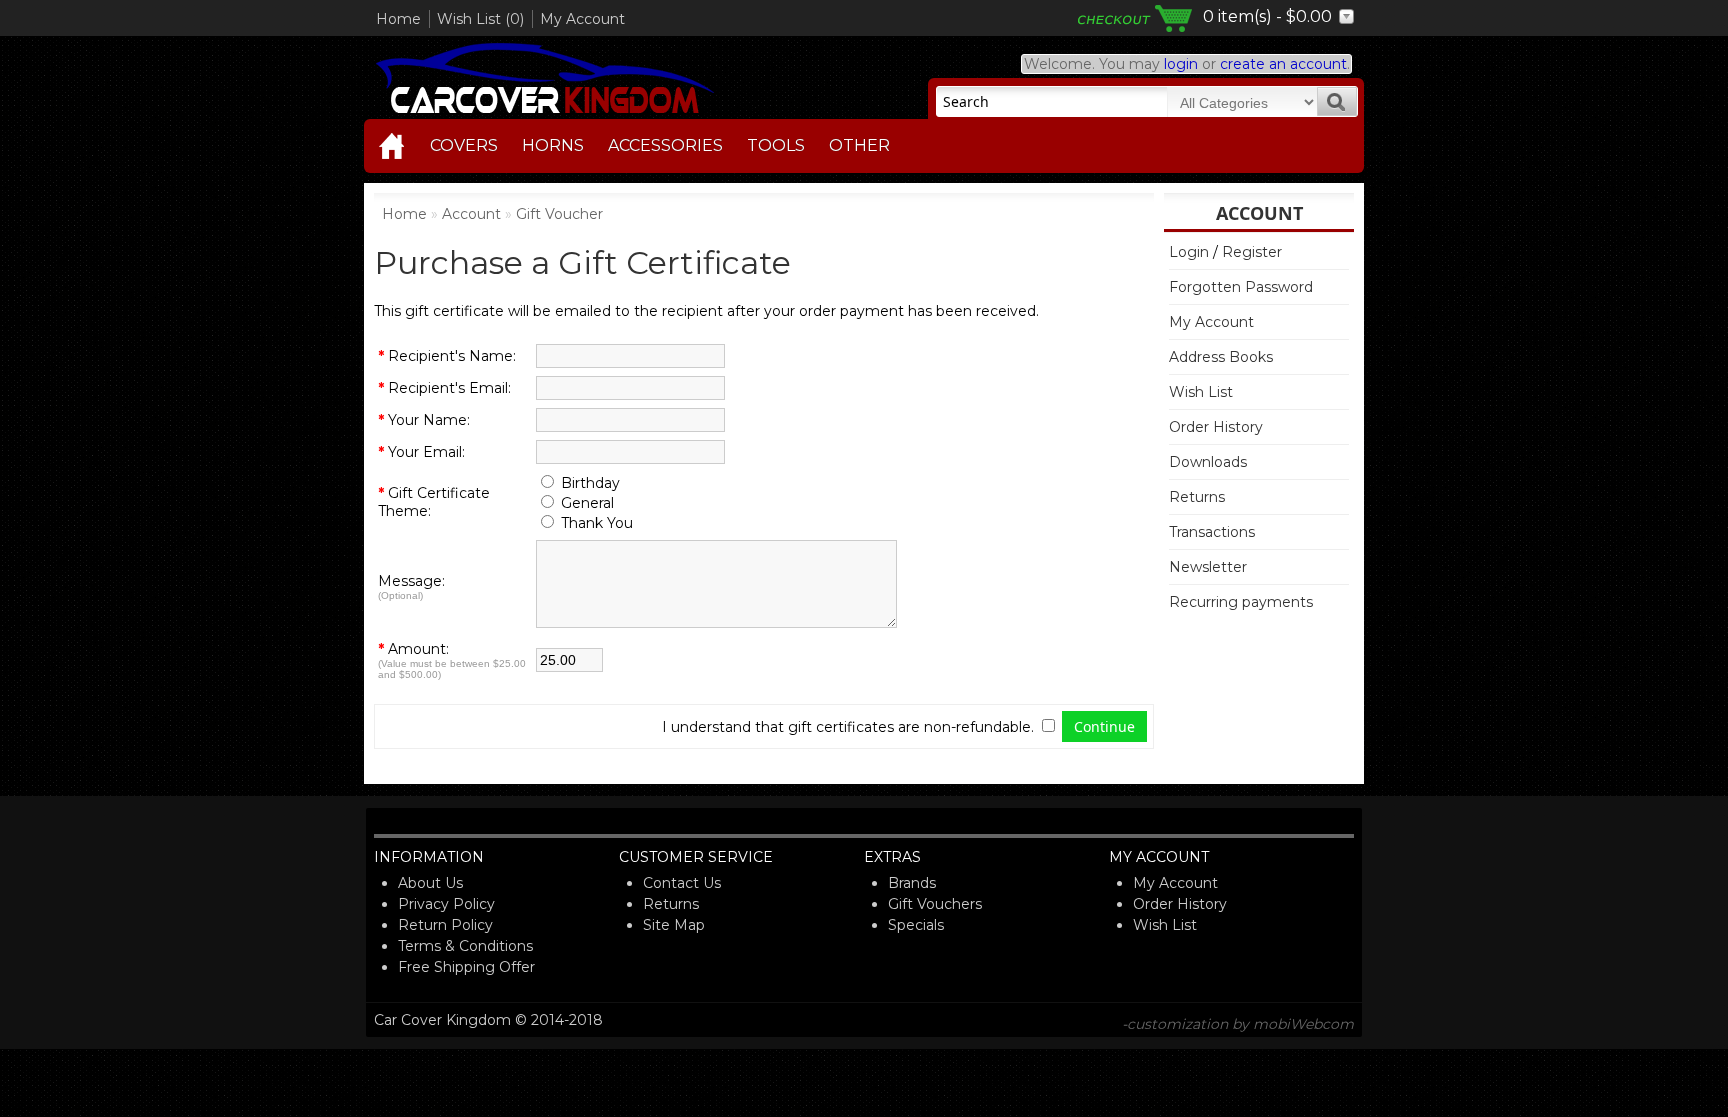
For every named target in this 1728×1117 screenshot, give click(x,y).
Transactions (1212, 532)
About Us (430, 883)
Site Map (674, 925)
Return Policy (445, 925)
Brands (912, 883)
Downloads (1208, 462)
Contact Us (682, 883)
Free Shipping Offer (466, 967)
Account (471, 214)
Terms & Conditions (465, 946)
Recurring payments (1241, 602)
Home (398, 19)
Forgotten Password (1241, 287)
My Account (582, 19)
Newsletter (1208, 567)
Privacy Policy (446, 904)
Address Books (1221, 357)
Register (1252, 252)
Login (1189, 252)
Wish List (1201, 392)
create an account (1283, 64)
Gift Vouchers (935, 904)
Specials (916, 925)
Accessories (665, 145)
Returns (1197, 497)
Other (859, 145)
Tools (776, 145)
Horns (553, 145)
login (1181, 64)
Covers (464, 145)
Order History (1216, 427)
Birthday (590, 483)
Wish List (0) (480, 19)
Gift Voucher (559, 214)
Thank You (597, 523)
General (587, 503)
